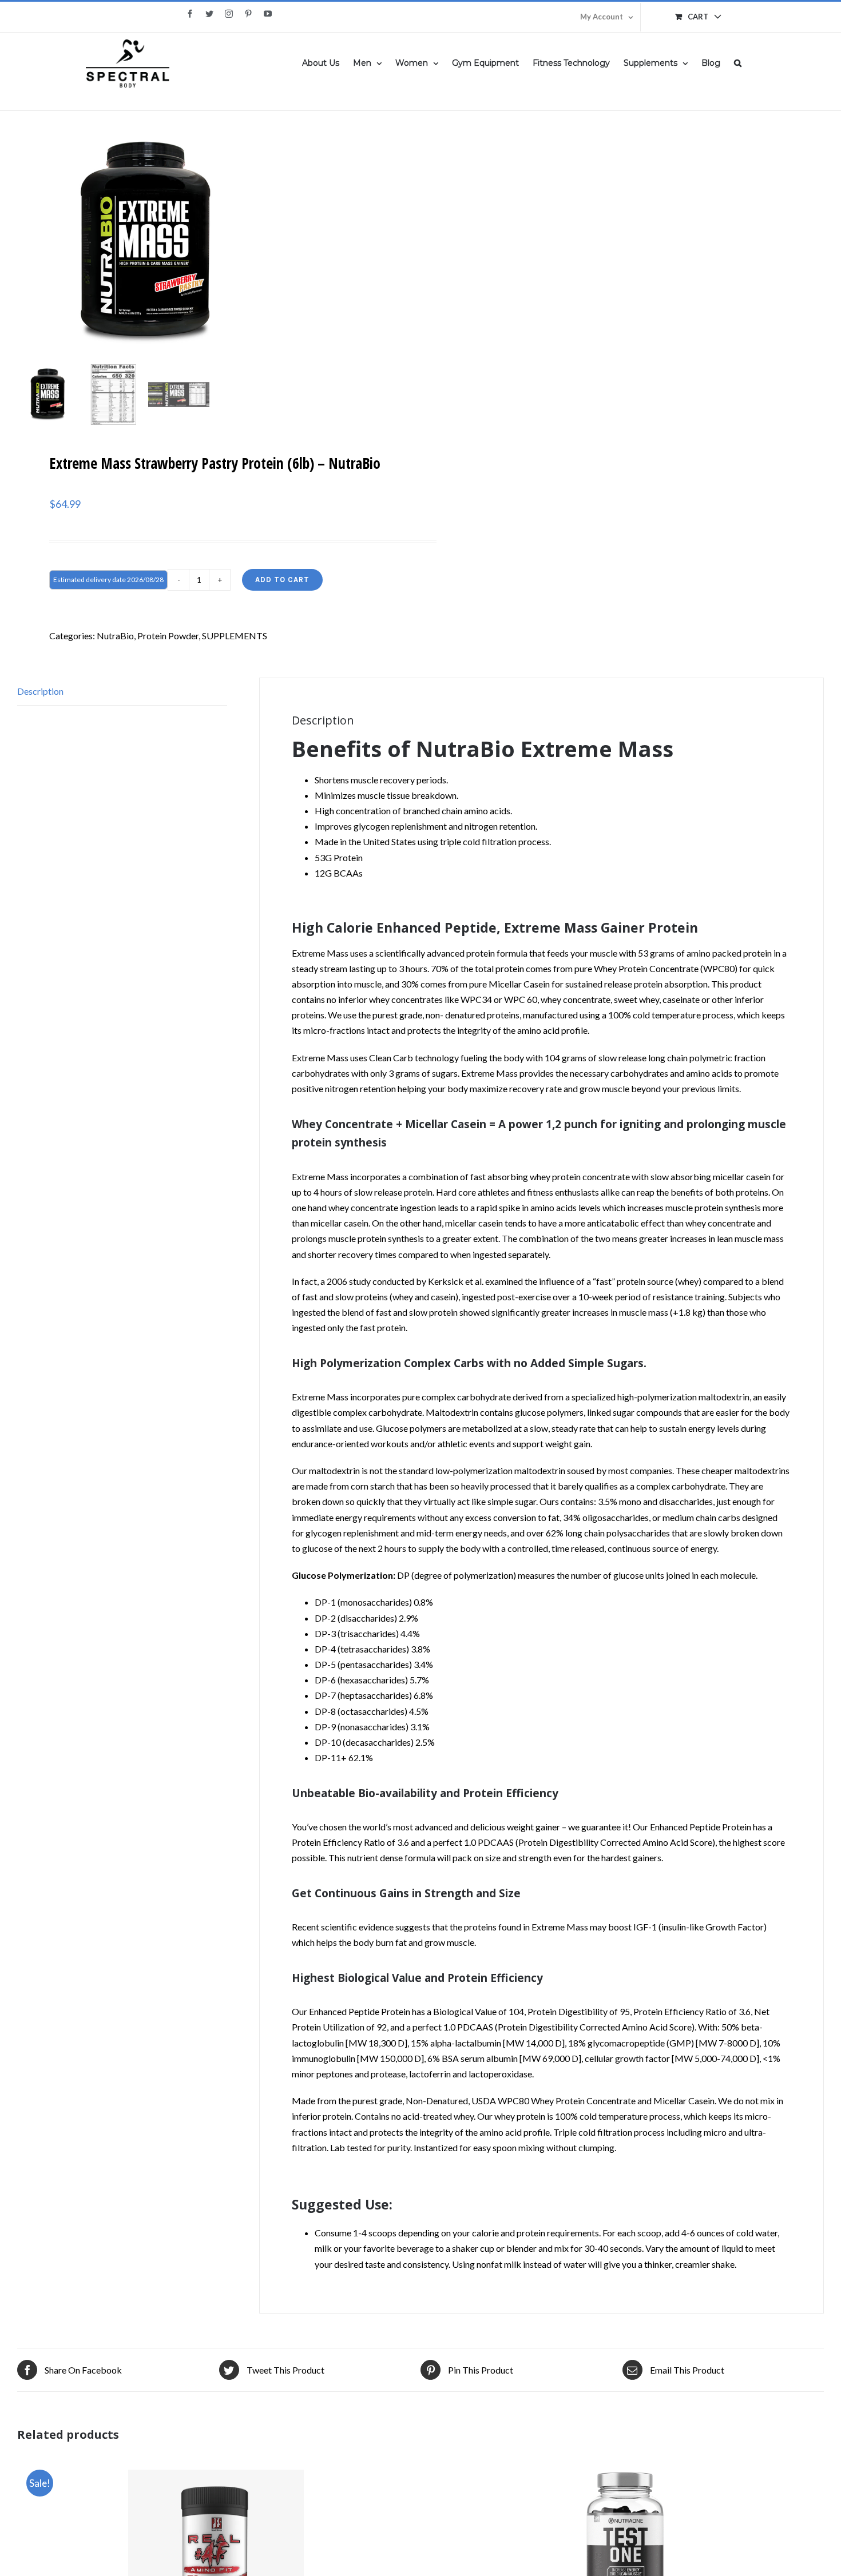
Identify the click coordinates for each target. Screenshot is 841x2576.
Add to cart (282, 580)
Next (396, 242)
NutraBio (115, 636)
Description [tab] (40, 691)
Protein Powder (168, 636)
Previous (26, 242)
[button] (738, 62)
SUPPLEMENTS (235, 636)
